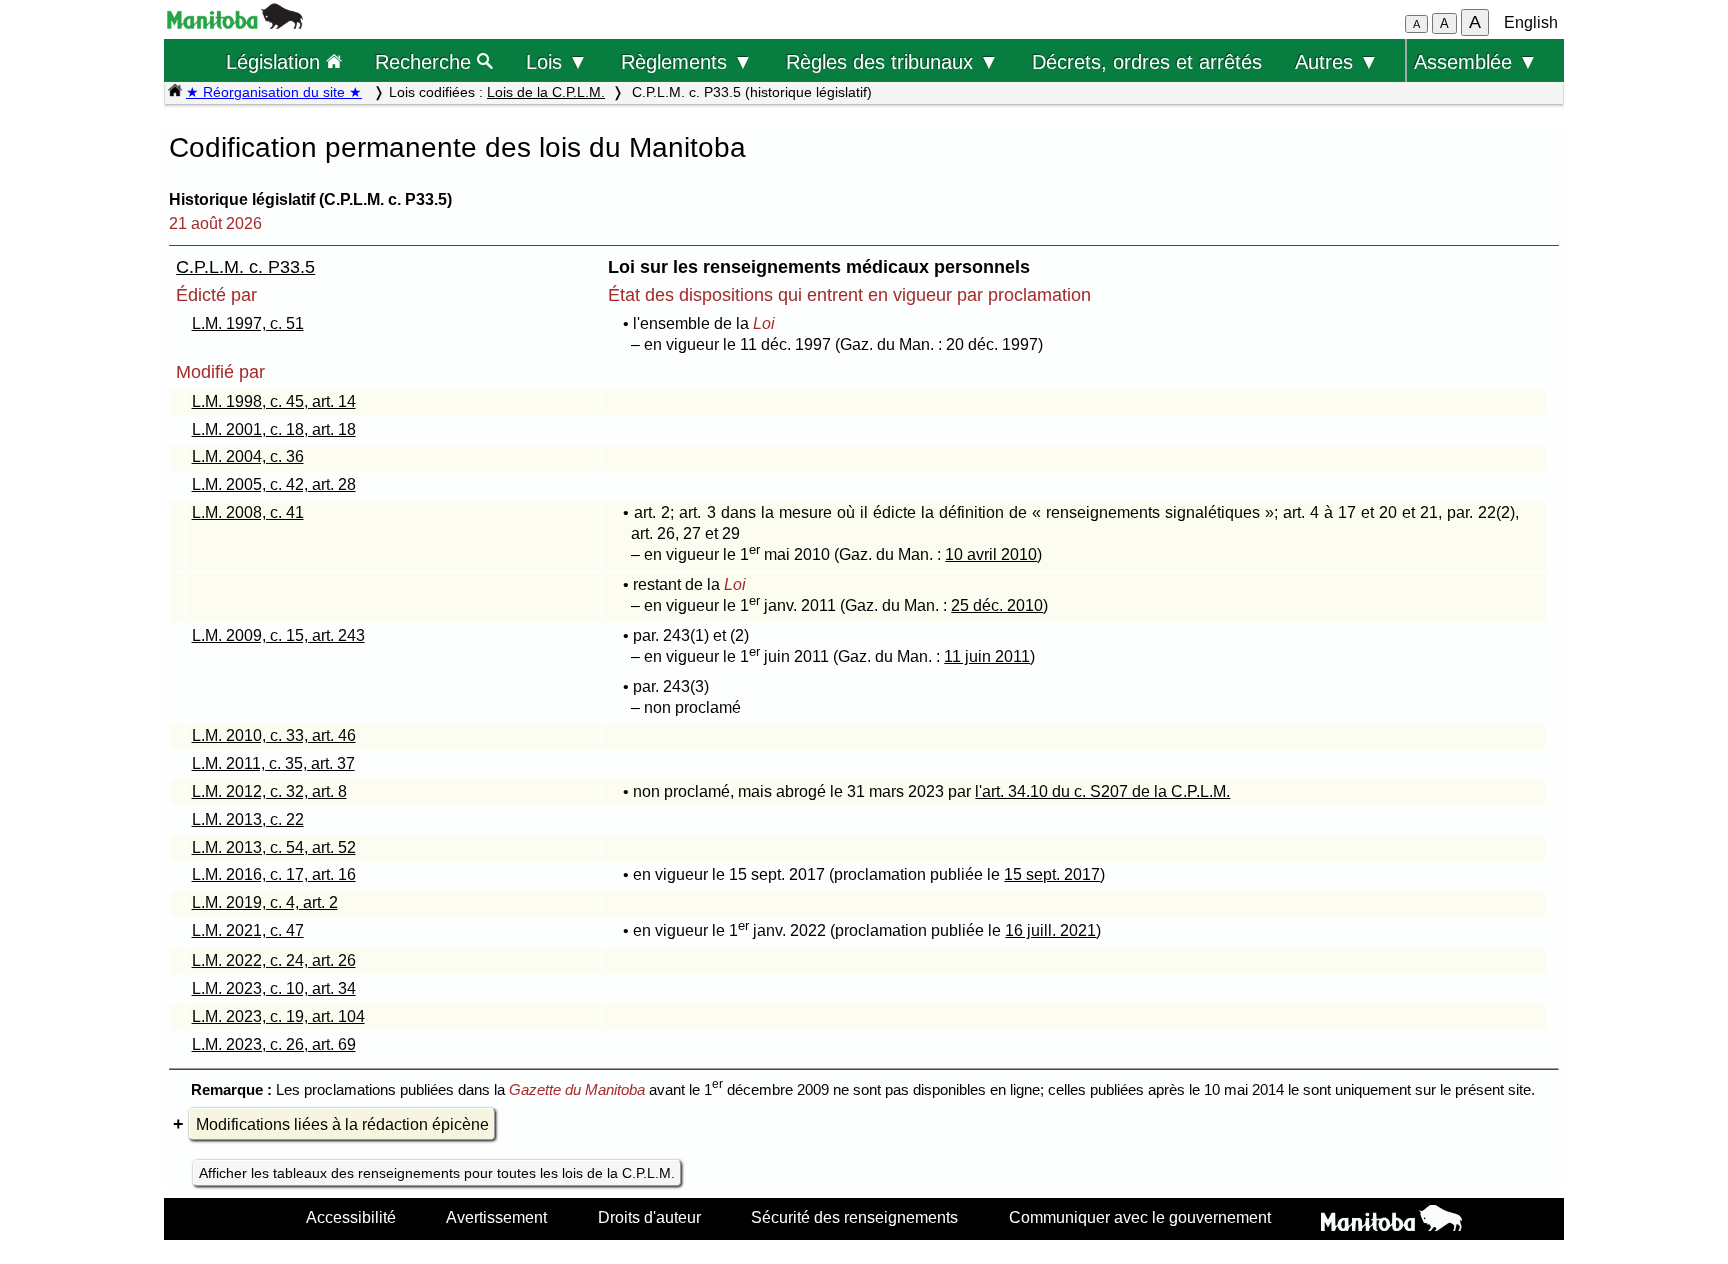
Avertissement (496, 1217)
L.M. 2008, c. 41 (248, 512)
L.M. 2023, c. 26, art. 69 (274, 1044)
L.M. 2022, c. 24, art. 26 (274, 960)
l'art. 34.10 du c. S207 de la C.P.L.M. (1102, 791)
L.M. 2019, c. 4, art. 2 (265, 902)
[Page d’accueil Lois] (175, 92)
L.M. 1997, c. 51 (248, 323)
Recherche (426, 61)
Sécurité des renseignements (854, 1217)
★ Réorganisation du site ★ (274, 92)
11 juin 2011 (987, 656)
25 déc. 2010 (997, 605)
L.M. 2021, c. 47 (248, 930)
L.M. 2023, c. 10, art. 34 (274, 988)
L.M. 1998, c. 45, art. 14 (274, 401)
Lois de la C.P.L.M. (546, 92)
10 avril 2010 (991, 554)
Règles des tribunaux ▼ (892, 61)
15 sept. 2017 (1052, 874)
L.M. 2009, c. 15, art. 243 (278, 635)
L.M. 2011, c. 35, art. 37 (273, 763)
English (1531, 22)
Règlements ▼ (687, 61)
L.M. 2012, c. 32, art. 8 (269, 791)
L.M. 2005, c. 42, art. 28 (274, 484)
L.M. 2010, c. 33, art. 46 (274, 735)
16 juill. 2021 (1050, 930)
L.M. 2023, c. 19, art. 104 (278, 1016)
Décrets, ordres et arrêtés (1147, 61)
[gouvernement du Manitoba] (235, 23)
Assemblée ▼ (1476, 61)
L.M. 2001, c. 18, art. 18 (274, 429)
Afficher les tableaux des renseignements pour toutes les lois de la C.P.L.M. (437, 1173)
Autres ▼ (1337, 61)
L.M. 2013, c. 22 (248, 819)
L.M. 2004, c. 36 (248, 456)
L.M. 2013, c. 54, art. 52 (274, 847)
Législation (276, 61)
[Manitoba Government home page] (1391, 1221)
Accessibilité (351, 1217)
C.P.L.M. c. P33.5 (245, 267)
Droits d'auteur (649, 1217)
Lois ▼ (557, 61)
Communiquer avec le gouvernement (1140, 1217)
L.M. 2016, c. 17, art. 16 (274, 874)
